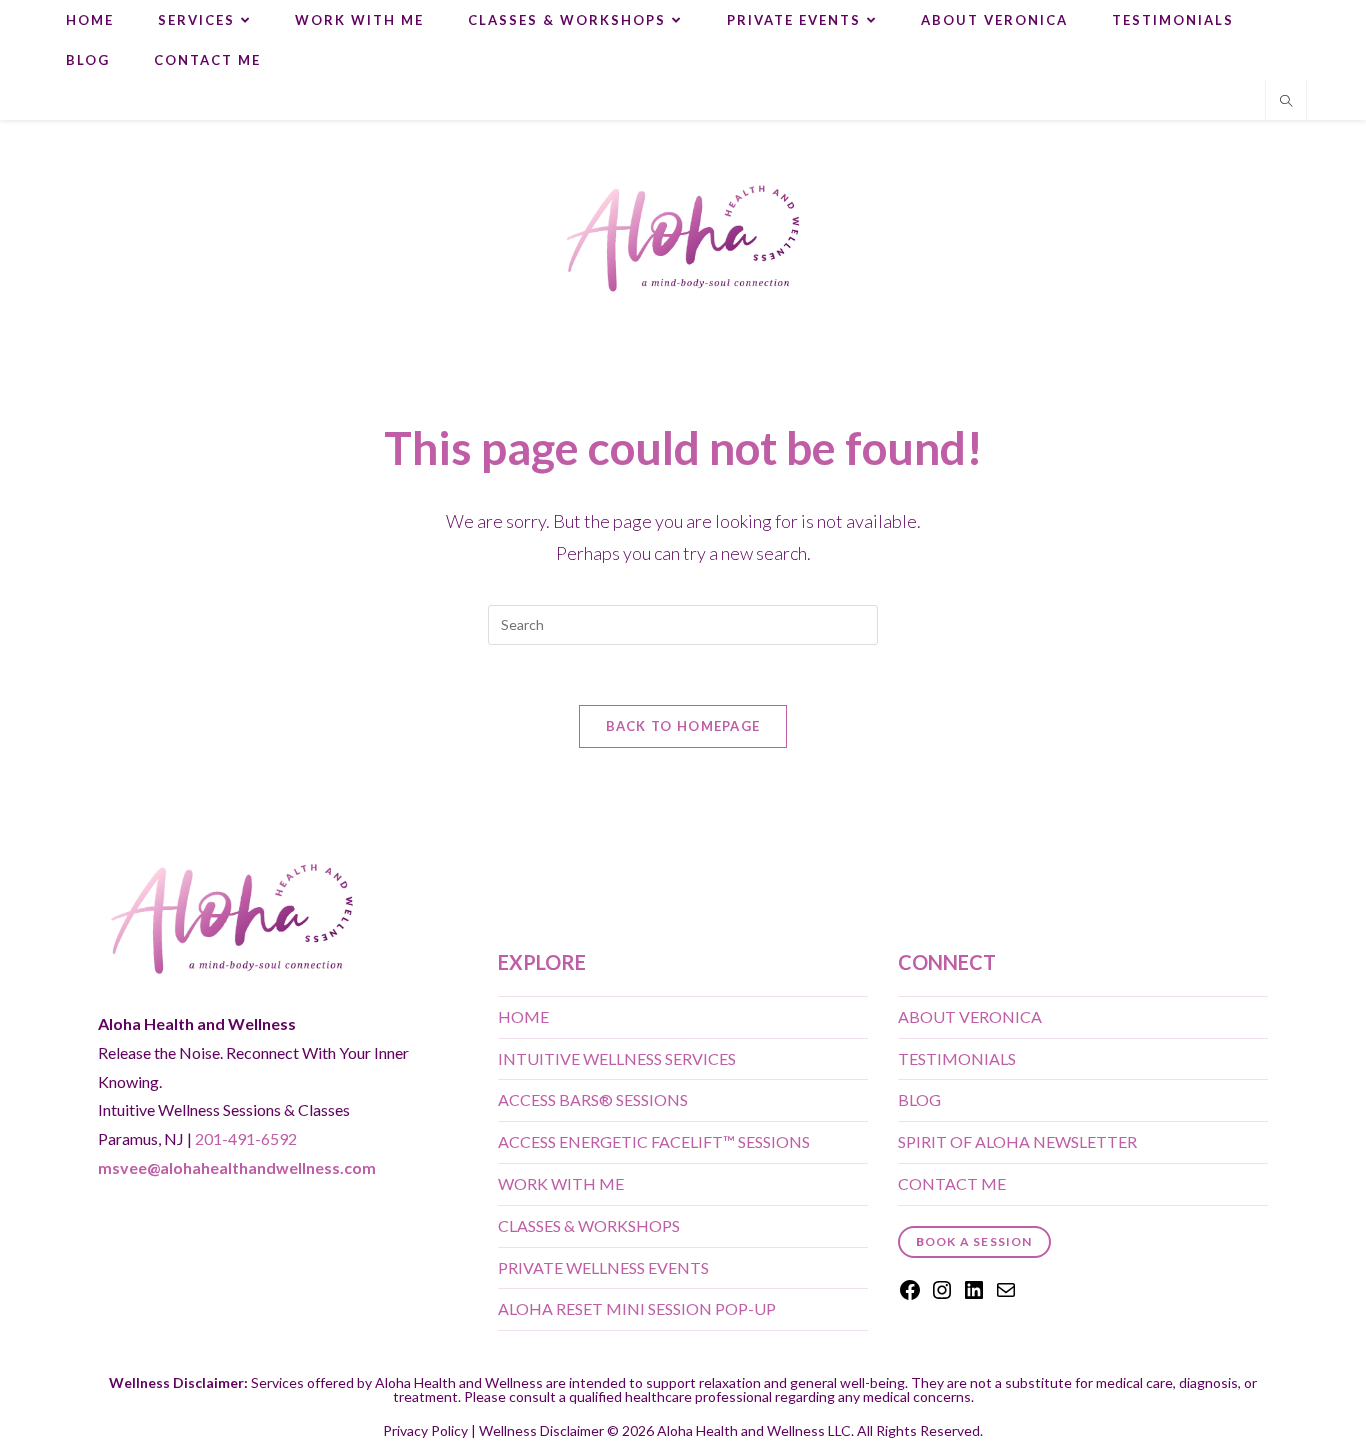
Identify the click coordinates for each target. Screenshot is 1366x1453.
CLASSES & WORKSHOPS (589, 1225)
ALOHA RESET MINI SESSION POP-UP (637, 1308)
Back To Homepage (683, 726)
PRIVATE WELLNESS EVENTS (603, 1267)
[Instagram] (942, 1295)
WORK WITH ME (561, 1183)
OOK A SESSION (974, 1241)
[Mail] (1006, 1295)
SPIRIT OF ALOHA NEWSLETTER (1017, 1141)
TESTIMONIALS (957, 1058)
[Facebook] (910, 1295)
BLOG (919, 1099)
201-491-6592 (246, 1138)
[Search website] (1286, 102)
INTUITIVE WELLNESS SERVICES (617, 1058)
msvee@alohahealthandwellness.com (237, 1167)
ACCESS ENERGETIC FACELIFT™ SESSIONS (654, 1141)
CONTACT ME (952, 1183)
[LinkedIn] (974, 1295)
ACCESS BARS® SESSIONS (593, 1099)
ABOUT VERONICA (970, 1016)
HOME (523, 1016)
